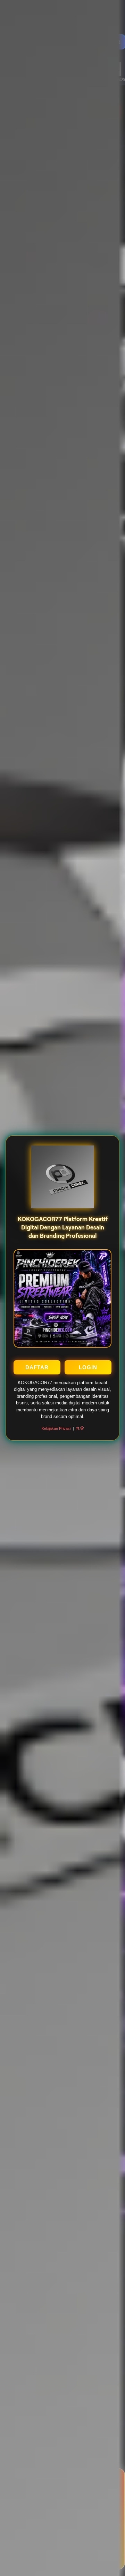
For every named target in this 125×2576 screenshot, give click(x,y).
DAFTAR (37, 1367)
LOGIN (88, 1367)
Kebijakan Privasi (56, 1428)
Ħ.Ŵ (80, 1428)
